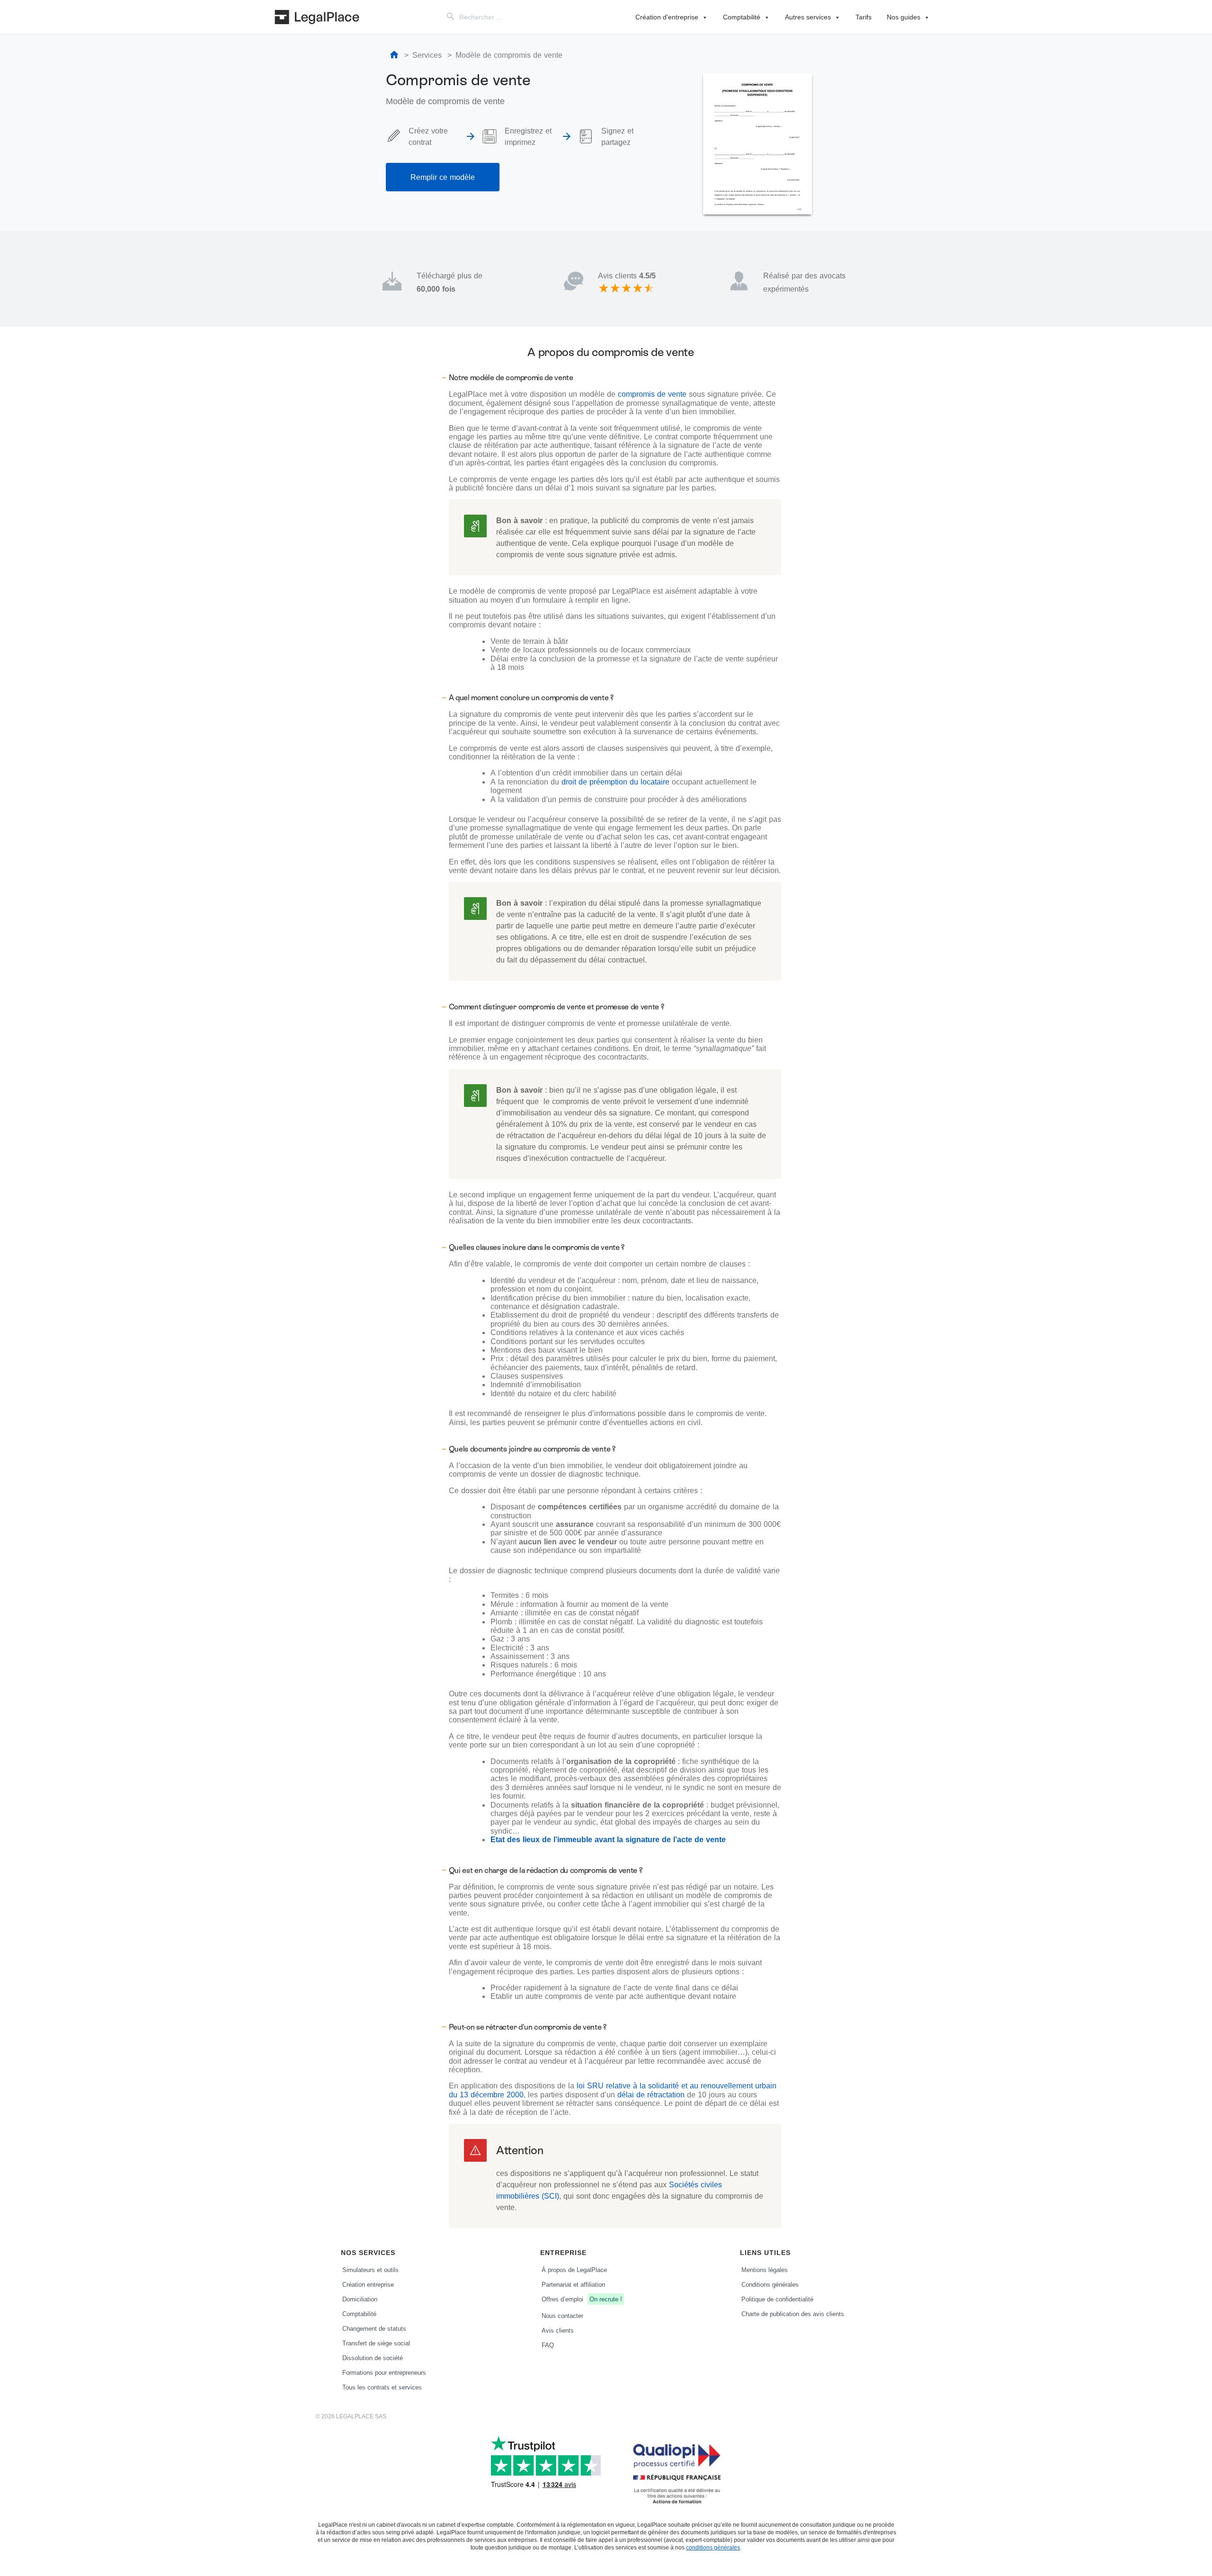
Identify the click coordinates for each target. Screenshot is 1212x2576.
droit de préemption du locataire (615, 782)
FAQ (548, 2345)
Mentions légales (765, 2270)
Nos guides (904, 17)
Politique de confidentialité (777, 2299)
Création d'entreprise (667, 17)
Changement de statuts (374, 2328)
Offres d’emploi (582, 2299)
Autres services (808, 17)
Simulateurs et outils (370, 2270)
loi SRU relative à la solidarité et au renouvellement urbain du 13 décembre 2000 (613, 2090)
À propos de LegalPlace (574, 2270)
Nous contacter (562, 2316)
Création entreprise (368, 2284)
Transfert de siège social (376, 2343)
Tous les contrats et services (382, 2387)
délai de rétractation (651, 2095)
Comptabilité (742, 17)
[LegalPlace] (317, 17)
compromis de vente (652, 394)
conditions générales (713, 2547)
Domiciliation (360, 2299)
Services (427, 55)
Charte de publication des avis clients (793, 2314)
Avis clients (558, 2330)
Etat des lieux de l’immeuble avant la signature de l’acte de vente (608, 1839)
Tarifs (864, 17)
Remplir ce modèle (443, 177)
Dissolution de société (373, 2358)
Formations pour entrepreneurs (384, 2372)
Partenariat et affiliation (573, 2284)
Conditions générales (770, 2284)
